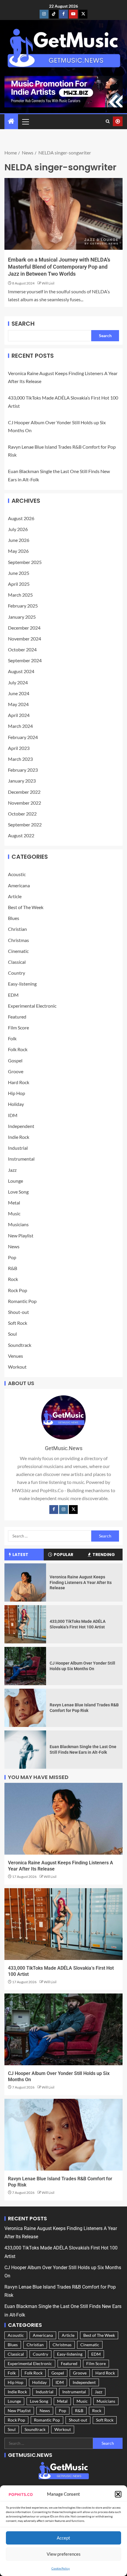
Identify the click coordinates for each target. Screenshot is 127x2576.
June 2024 (19, 693)
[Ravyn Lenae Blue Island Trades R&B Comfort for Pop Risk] (25, 1708)
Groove (16, 1071)
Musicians (18, 1224)
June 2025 (19, 573)
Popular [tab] (63, 1555)
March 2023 (20, 759)
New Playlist (21, 1235)
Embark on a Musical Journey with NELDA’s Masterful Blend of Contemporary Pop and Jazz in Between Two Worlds (59, 267)
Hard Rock (19, 1082)
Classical (17, 962)
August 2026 (21, 518)
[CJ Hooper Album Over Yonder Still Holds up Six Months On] (25, 1666)
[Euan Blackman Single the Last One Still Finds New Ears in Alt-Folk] (25, 1750)
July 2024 (18, 682)
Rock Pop (18, 1290)
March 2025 (20, 595)
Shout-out (18, 1312)
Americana (19, 885)
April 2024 (19, 715)
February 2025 (23, 606)
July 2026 (18, 529)
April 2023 (19, 748)
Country (17, 973)
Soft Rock (18, 1323)
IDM (13, 1115)
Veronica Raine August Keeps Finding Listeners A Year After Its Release (81, 1582)
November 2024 (25, 639)
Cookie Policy (61, 2568)
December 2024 (24, 628)
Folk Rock (18, 1049)
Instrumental (21, 1159)
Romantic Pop (22, 1301)
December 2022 (24, 792)
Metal (14, 1203)
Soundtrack (20, 1345)
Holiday (16, 1104)
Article (15, 896)
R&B (13, 1268)
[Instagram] (63, 1510)
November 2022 (25, 803)
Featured (17, 1017)
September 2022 (25, 824)
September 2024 (25, 660)
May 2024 (18, 704)
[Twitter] (73, 1510)
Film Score (18, 1027)
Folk (12, 1038)
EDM (13, 995)
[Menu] (25, 122)
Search (23, 324)
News (14, 1246)
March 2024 (20, 726)
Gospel (15, 1060)
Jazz (12, 1170)
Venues (16, 1356)
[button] (118, 2494)
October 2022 (22, 814)
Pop (12, 1257)
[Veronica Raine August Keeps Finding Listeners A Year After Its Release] (25, 1582)
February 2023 (23, 770)
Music (14, 1213)
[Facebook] (54, 1510)
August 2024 (21, 671)
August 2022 (21, 835)
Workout (17, 1367)
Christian (17, 929)
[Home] (11, 121)
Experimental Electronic (32, 1006)
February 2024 (23, 737)
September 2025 (25, 562)
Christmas (18, 940)
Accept (63, 2538)
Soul (12, 1334)
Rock (13, 1279)
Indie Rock (19, 1137)
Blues (14, 918)
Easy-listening (22, 984)
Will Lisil (48, 283)
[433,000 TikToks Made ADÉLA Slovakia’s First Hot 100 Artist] (25, 1624)
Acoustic (17, 874)
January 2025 (22, 617)
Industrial (18, 1148)
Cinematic (18, 951)
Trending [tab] (104, 1555)
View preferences (64, 2554)
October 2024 (22, 649)
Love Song (18, 1192)
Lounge (16, 1181)
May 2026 (18, 551)
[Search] (108, 122)
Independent (21, 1126)
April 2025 (19, 584)
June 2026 (19, 540)
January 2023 (22, 781)
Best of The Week (26, 907)
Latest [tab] (20, 1555)
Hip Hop (17, 1093)
